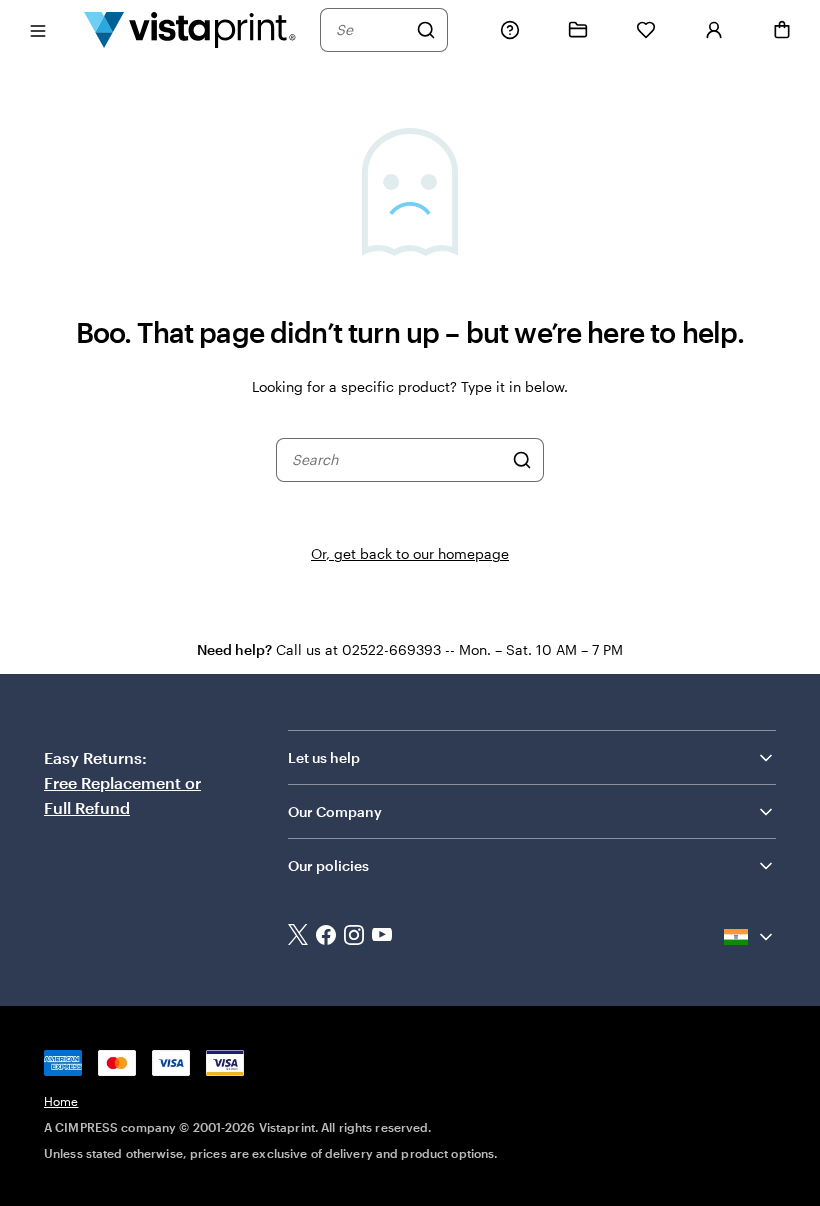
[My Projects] (578, 30)
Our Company (335, 811)
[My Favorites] (646, 30)
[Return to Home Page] (190, 29)
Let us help (324, 757)
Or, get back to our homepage (410, 553)
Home (61, 1101)
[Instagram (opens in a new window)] (354, 937)
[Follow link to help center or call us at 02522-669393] (510, 30)
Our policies (328, 865)
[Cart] (782, 30)
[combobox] (371, 30)
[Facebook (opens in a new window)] (326, 937)
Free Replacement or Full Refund (122, 795)
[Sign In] (714, 30)
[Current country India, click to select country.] (750, 937)
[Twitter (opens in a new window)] (298, 936)
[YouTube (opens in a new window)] (382, 937)
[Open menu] (38, 29)
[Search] (426, 30)
